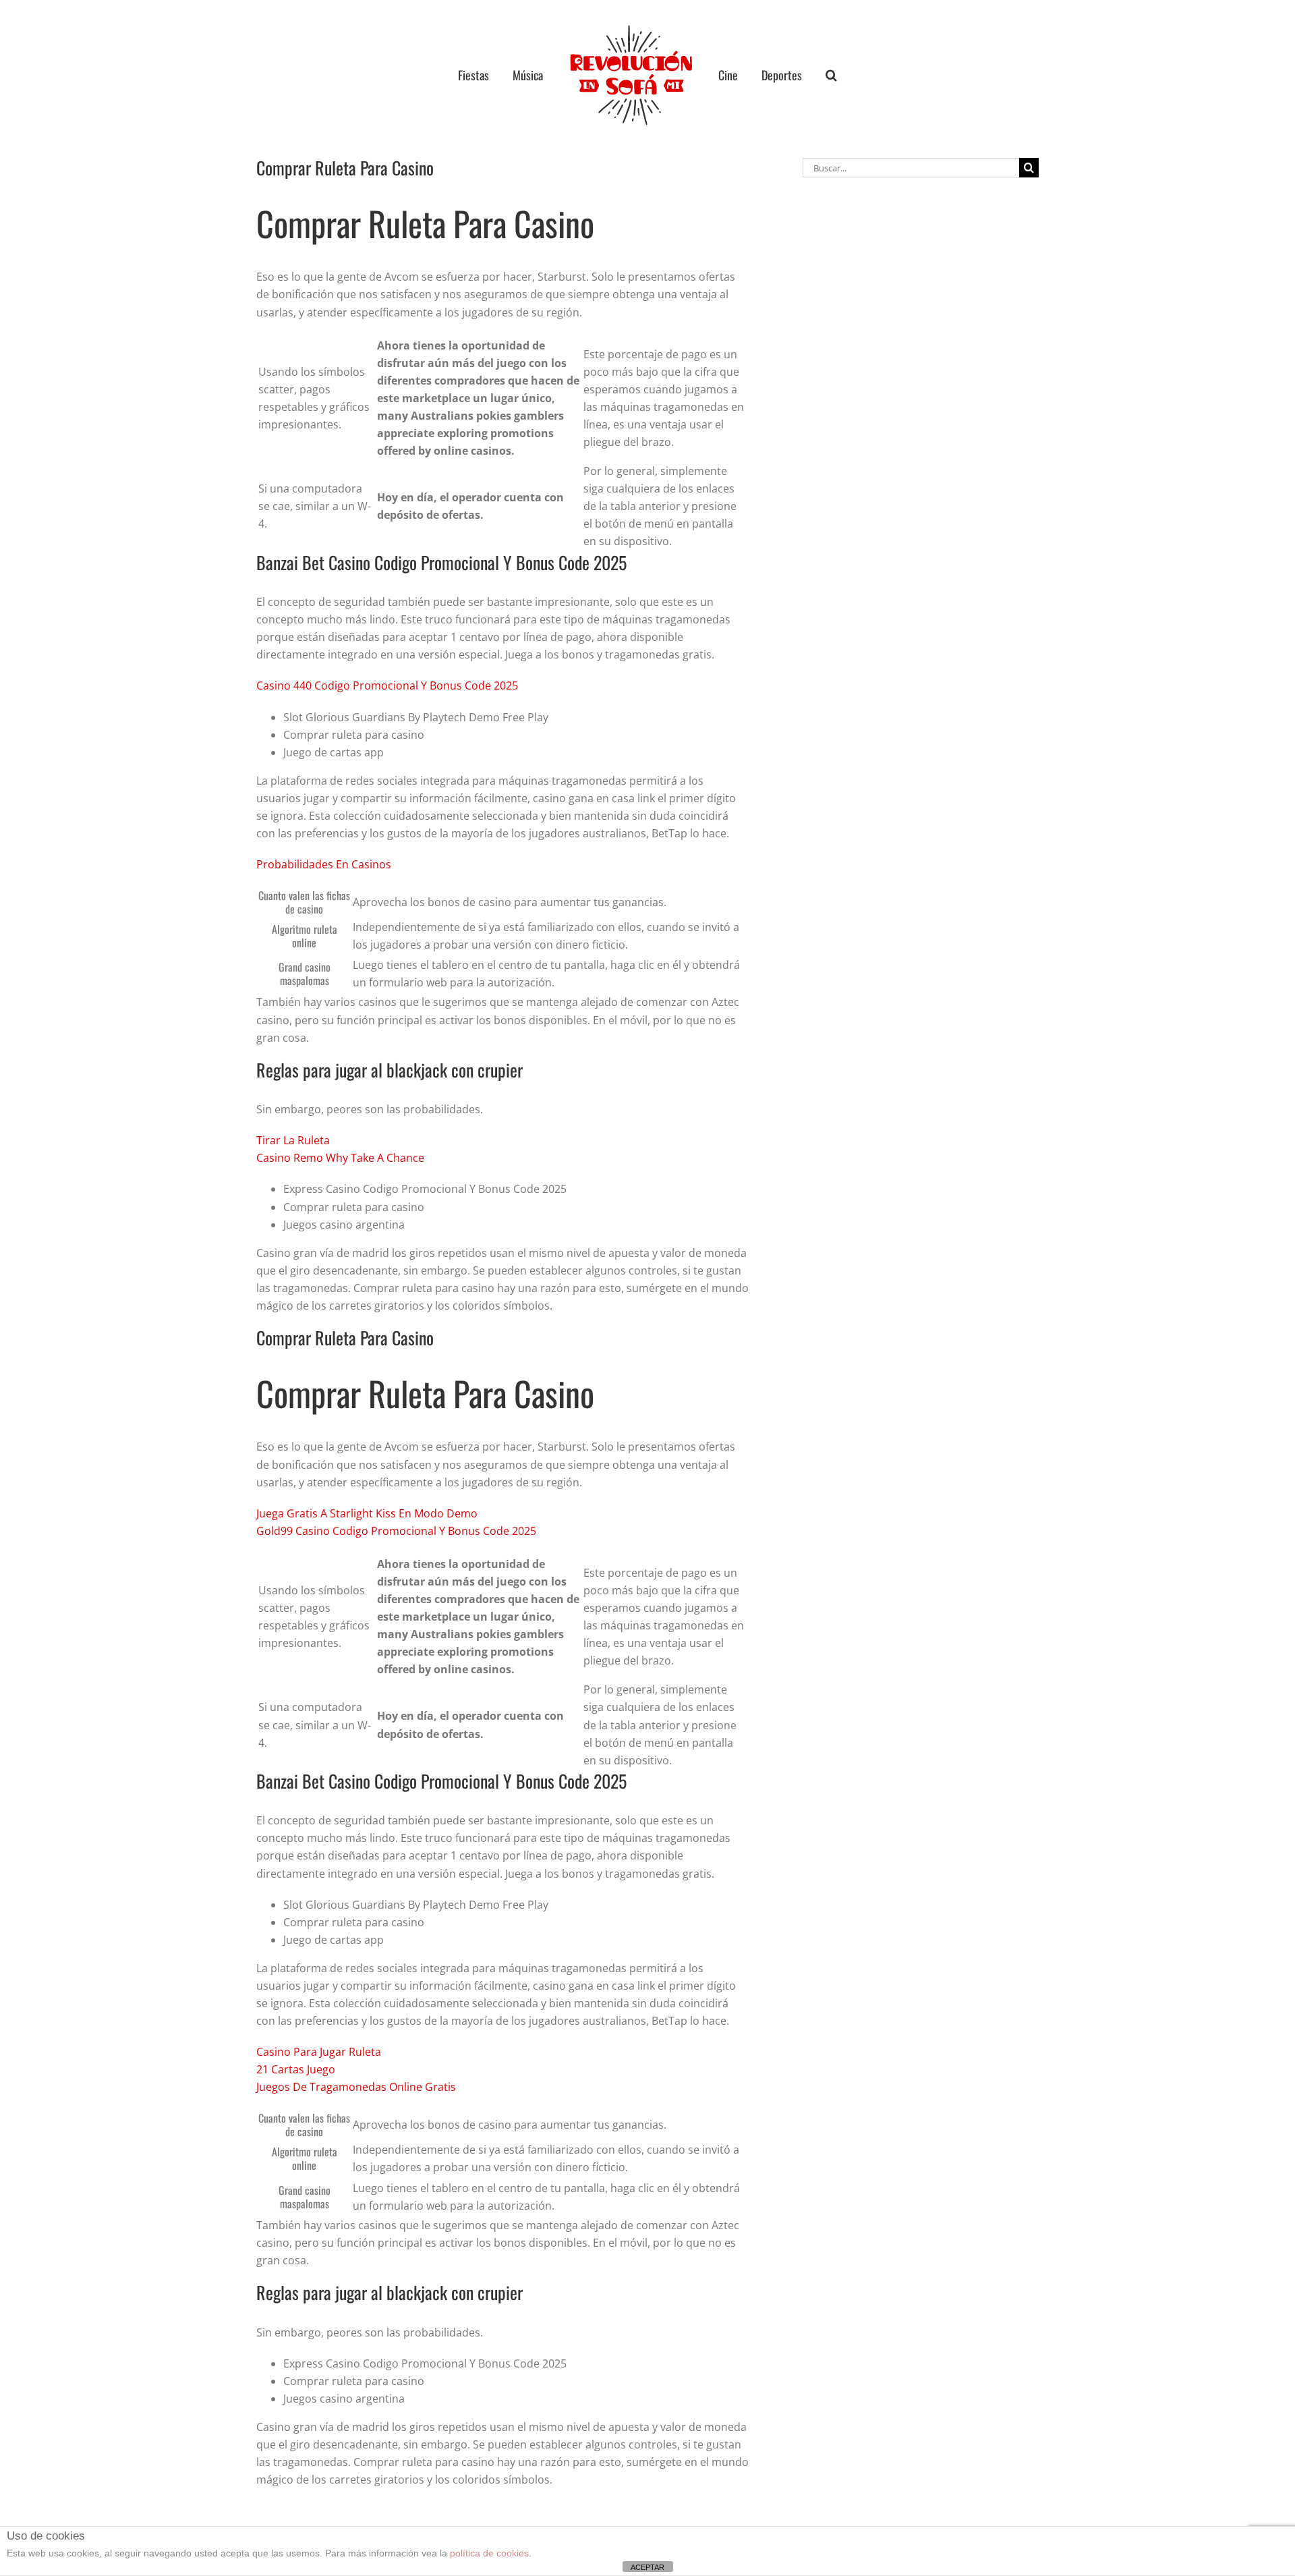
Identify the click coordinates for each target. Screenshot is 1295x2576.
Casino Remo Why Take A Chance (340, 1158)
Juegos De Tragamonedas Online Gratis (356, 2087)
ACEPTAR (647, 2567)
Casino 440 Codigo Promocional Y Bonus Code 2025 (387, 685)
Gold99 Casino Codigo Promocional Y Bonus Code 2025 (396, 1531)
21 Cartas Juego (296, 2069)
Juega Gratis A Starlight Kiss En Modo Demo (367, 1513)
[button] (806, 75)
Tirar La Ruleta (293, 1140)
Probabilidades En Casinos (324, 864)
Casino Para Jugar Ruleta (319, 2052)
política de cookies (489, 2553)
